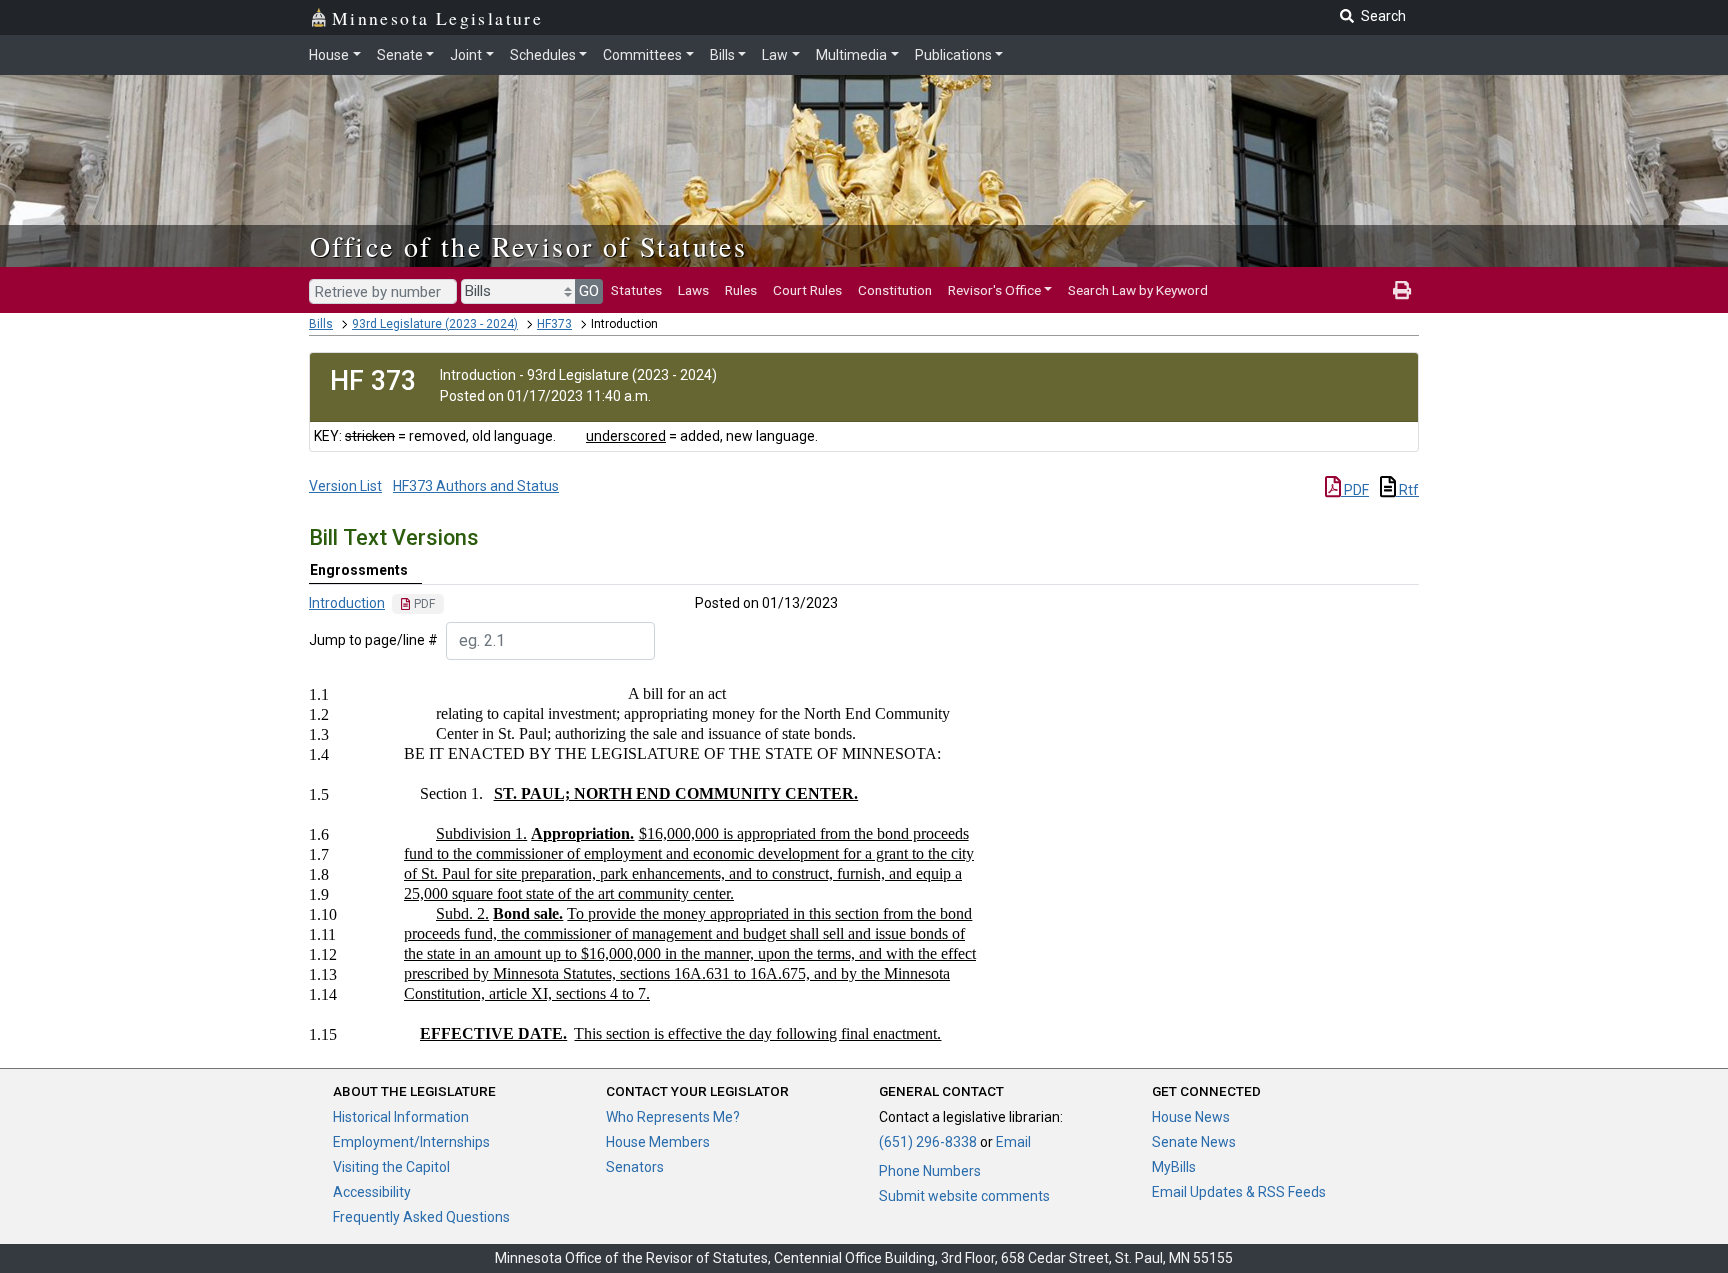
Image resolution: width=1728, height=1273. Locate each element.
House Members (658, 1142)
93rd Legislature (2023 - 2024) (435, 324)
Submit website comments (964, 1196)
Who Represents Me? (673, 1117)
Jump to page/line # (373, 640)
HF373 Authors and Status (476, 486)
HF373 (554, 324)
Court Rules (807, 290)
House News (1191, 1117)
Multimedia (851, 55)
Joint (466, 55)
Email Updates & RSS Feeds (1239, 1192)
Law (775, 55)
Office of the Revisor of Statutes (528, 246)
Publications (953, 55)
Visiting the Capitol (391, 1167)
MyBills (1174, 1167)
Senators (635, 1167)
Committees (642, 55)
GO (589, 291)
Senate (400, 55)
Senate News (1194, 1142)
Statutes (636, 290)
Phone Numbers (930, 1171)
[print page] (1402, 290)
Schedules (543, 55)
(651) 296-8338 (928, 1142)
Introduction (347, 603)
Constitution (895, 290)
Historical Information (401, 1117)
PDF (1355, 490)
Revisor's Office (994, 290)
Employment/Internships (411, 1142)
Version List (345, 486)
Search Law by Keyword (1138, 290)
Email (1013, 1142)
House (329, 55)
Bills (722, 55)
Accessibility (372, 1192)
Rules (741, 290)
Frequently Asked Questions (421, 1217)
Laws (693, 290)
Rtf (1407, 490)
